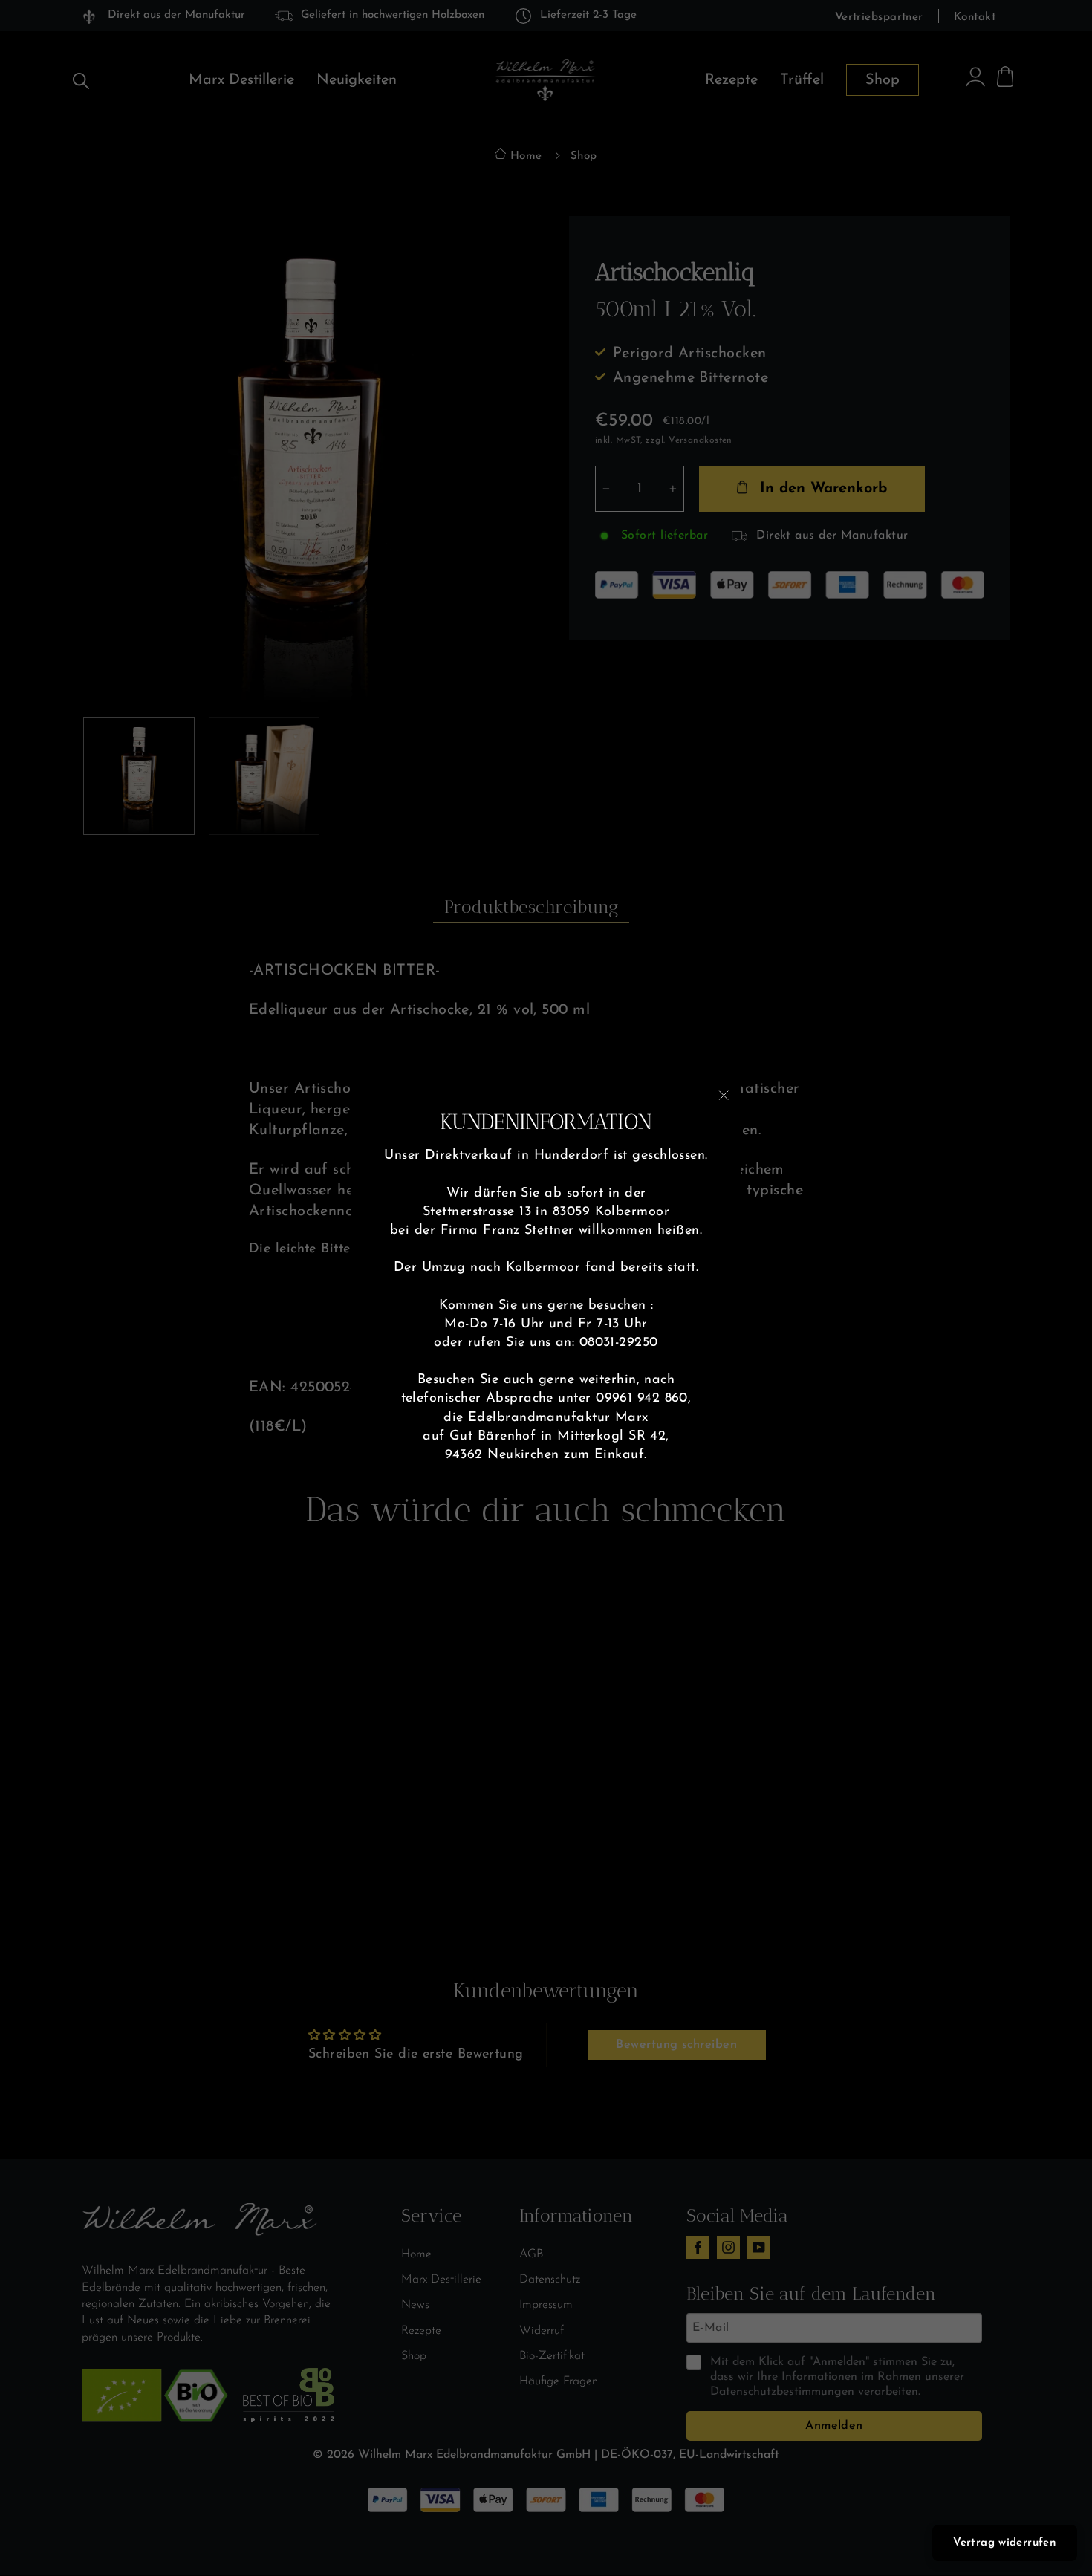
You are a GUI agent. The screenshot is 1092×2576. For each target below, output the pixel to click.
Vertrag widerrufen (1005, 2543)
